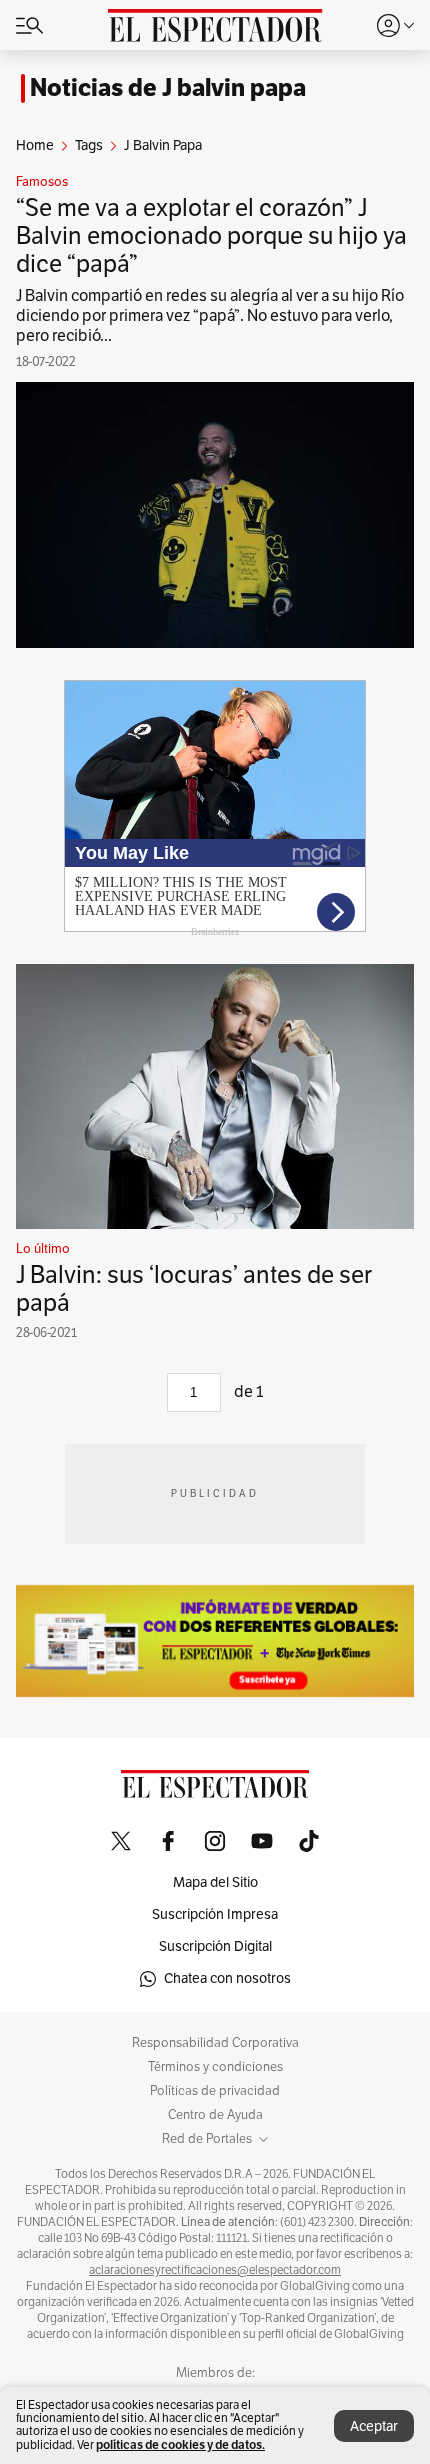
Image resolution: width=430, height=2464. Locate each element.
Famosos (42, 182)
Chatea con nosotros (227, 1978)
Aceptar (374, 2426)
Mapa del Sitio (215, 1882)
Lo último (43, 1249)
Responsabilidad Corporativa (215, 2043)
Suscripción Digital (215, 1946)
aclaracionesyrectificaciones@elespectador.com (215, 2270)
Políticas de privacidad (215, 2091)
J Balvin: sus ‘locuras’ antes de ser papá (194, 1289)
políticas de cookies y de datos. (180, 2444)
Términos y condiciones (215, 2067)
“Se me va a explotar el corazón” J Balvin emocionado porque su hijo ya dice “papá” (211, 236)
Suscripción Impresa (215, 1914)
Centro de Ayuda (215, 2115)
